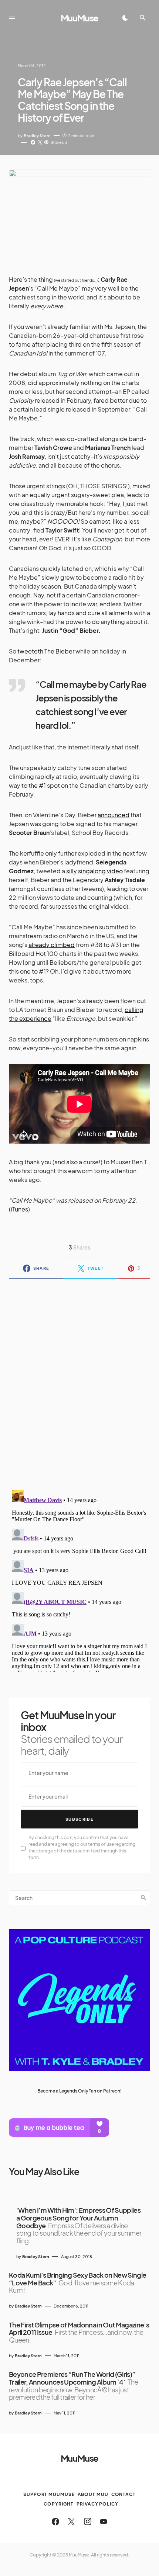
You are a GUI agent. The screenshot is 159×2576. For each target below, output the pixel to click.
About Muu (93, 2494)
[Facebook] (55, 2521)
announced (114, 815)
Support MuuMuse (49, 2494)
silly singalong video (94, 871)
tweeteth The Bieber (46, 651)
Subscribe (79, 1819)
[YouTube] (104, 2521)
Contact (124, 2494)
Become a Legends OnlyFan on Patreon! (79, 2091)
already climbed (52, 945)
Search (143, 1898)
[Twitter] (71, 2521)
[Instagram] (88, 2521)
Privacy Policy (97, 2504)
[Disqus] (79, 1380)
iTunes (19, 1209)
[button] (12, 18)
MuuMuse (80, 18)
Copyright (59, 2504)
